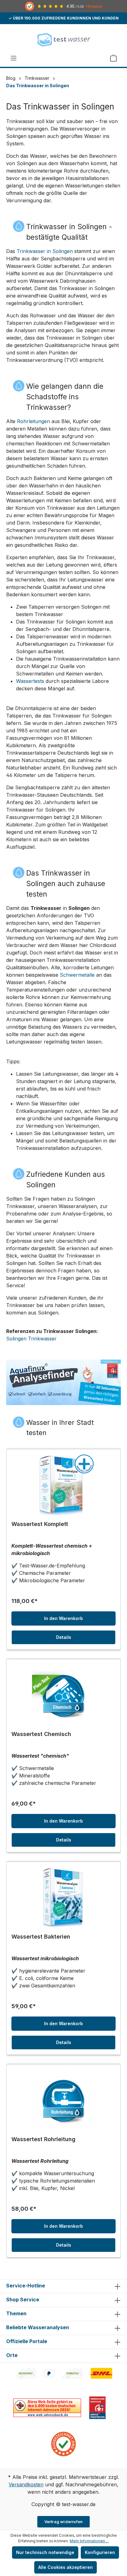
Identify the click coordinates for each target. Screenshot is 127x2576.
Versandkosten (26, 2484)
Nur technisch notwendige (45, 2552)
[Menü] (14, 58)
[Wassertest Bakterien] (63, 1898)
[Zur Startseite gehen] (63, 39)
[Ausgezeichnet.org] (63, 2443)
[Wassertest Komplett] (63, 1485)
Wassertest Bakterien (41, 1937)
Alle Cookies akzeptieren (66, 2567)
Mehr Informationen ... (89, 2541)
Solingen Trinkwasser (31, 1339)
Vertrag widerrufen (64, 2522)
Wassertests (30, 681)
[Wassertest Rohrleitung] (63, 2100)
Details (64, 1637)
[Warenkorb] (113, 58)
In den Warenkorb (63, 1618)
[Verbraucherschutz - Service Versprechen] (97, 2407)
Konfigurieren (100, 2552)
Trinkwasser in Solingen (45, 251)
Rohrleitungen (33, 421)
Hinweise (94, 6)
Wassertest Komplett (40, 1524)
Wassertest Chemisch (41, 1734)
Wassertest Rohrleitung (43, 2139)
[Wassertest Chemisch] (63, 1695)
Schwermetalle (77, 975)
